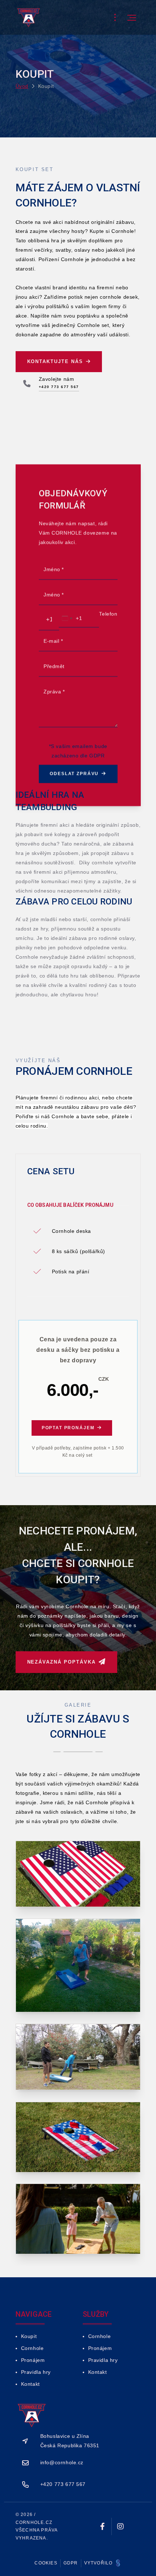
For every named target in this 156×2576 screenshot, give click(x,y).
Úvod (22, 86)
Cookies (46, 2563)
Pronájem (33, 2360)
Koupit (29, 2336)
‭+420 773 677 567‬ (63, 2484)
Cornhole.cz (34, 2522)
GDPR (71, 2563)
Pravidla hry (36, 2372)
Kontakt (30, 2384)
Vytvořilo (99, 2563)
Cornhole (32, 2348)
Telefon (108, 614)
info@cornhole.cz (62, 2462)
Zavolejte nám (57, 379)
